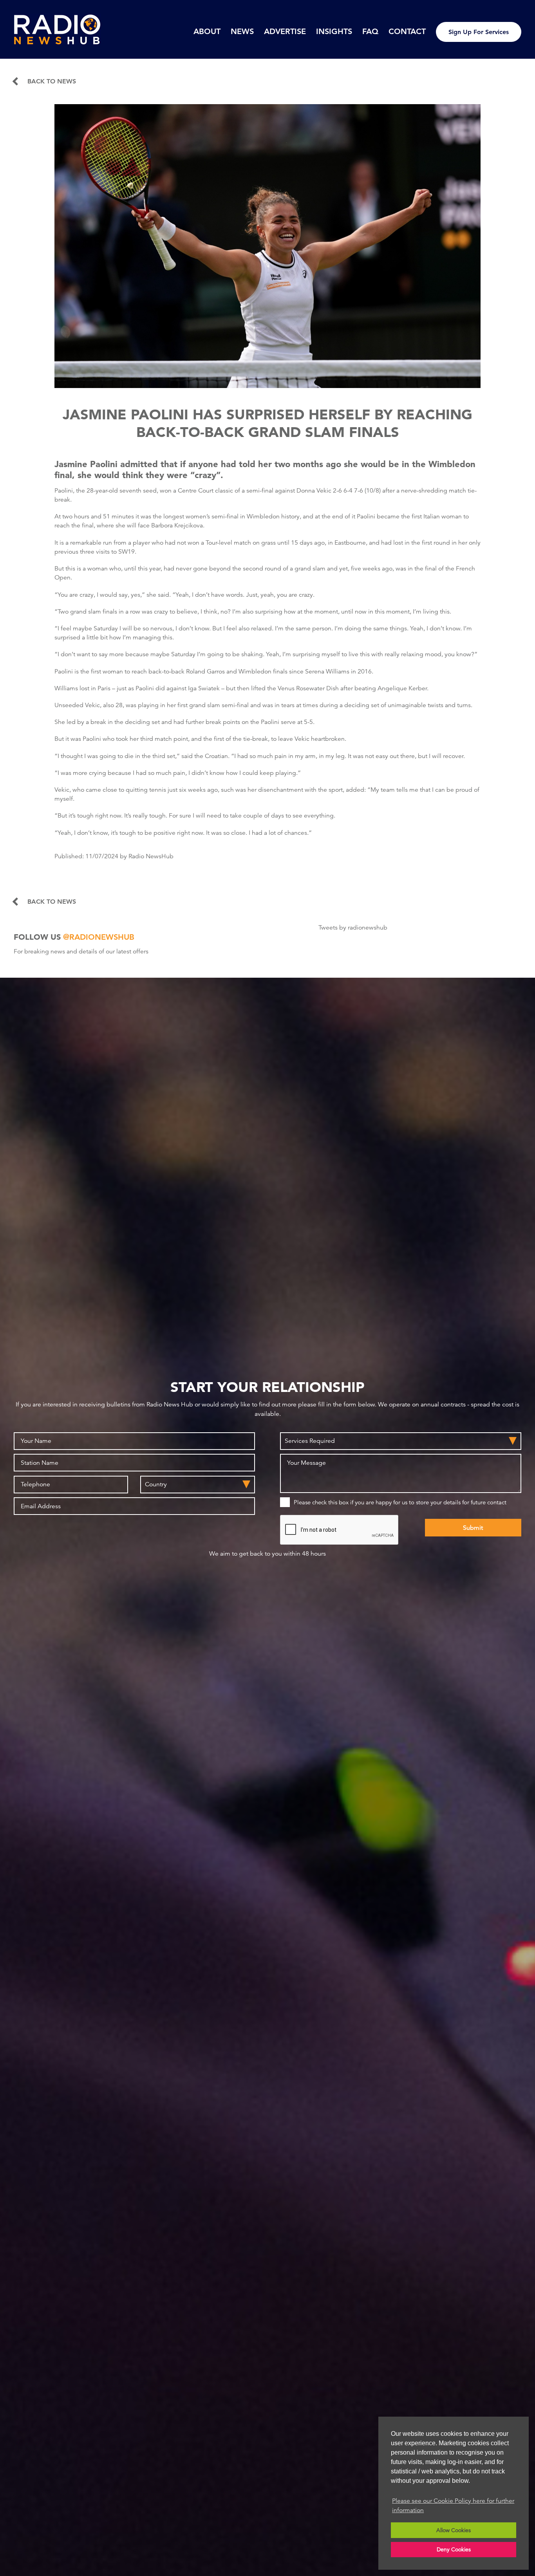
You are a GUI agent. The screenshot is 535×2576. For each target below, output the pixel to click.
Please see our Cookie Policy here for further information (453, 2506)
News (242, 31)
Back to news (52, 81)
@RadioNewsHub (99, 937)
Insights (334, 31)
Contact (407, 31)
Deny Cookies (454, 2549)
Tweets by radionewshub (353, 928)
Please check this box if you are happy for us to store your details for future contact (400, 1502)
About (207, 31)
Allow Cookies (454, 2530)
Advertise (285, 31)
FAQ (370, 31)
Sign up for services (479, 32)
